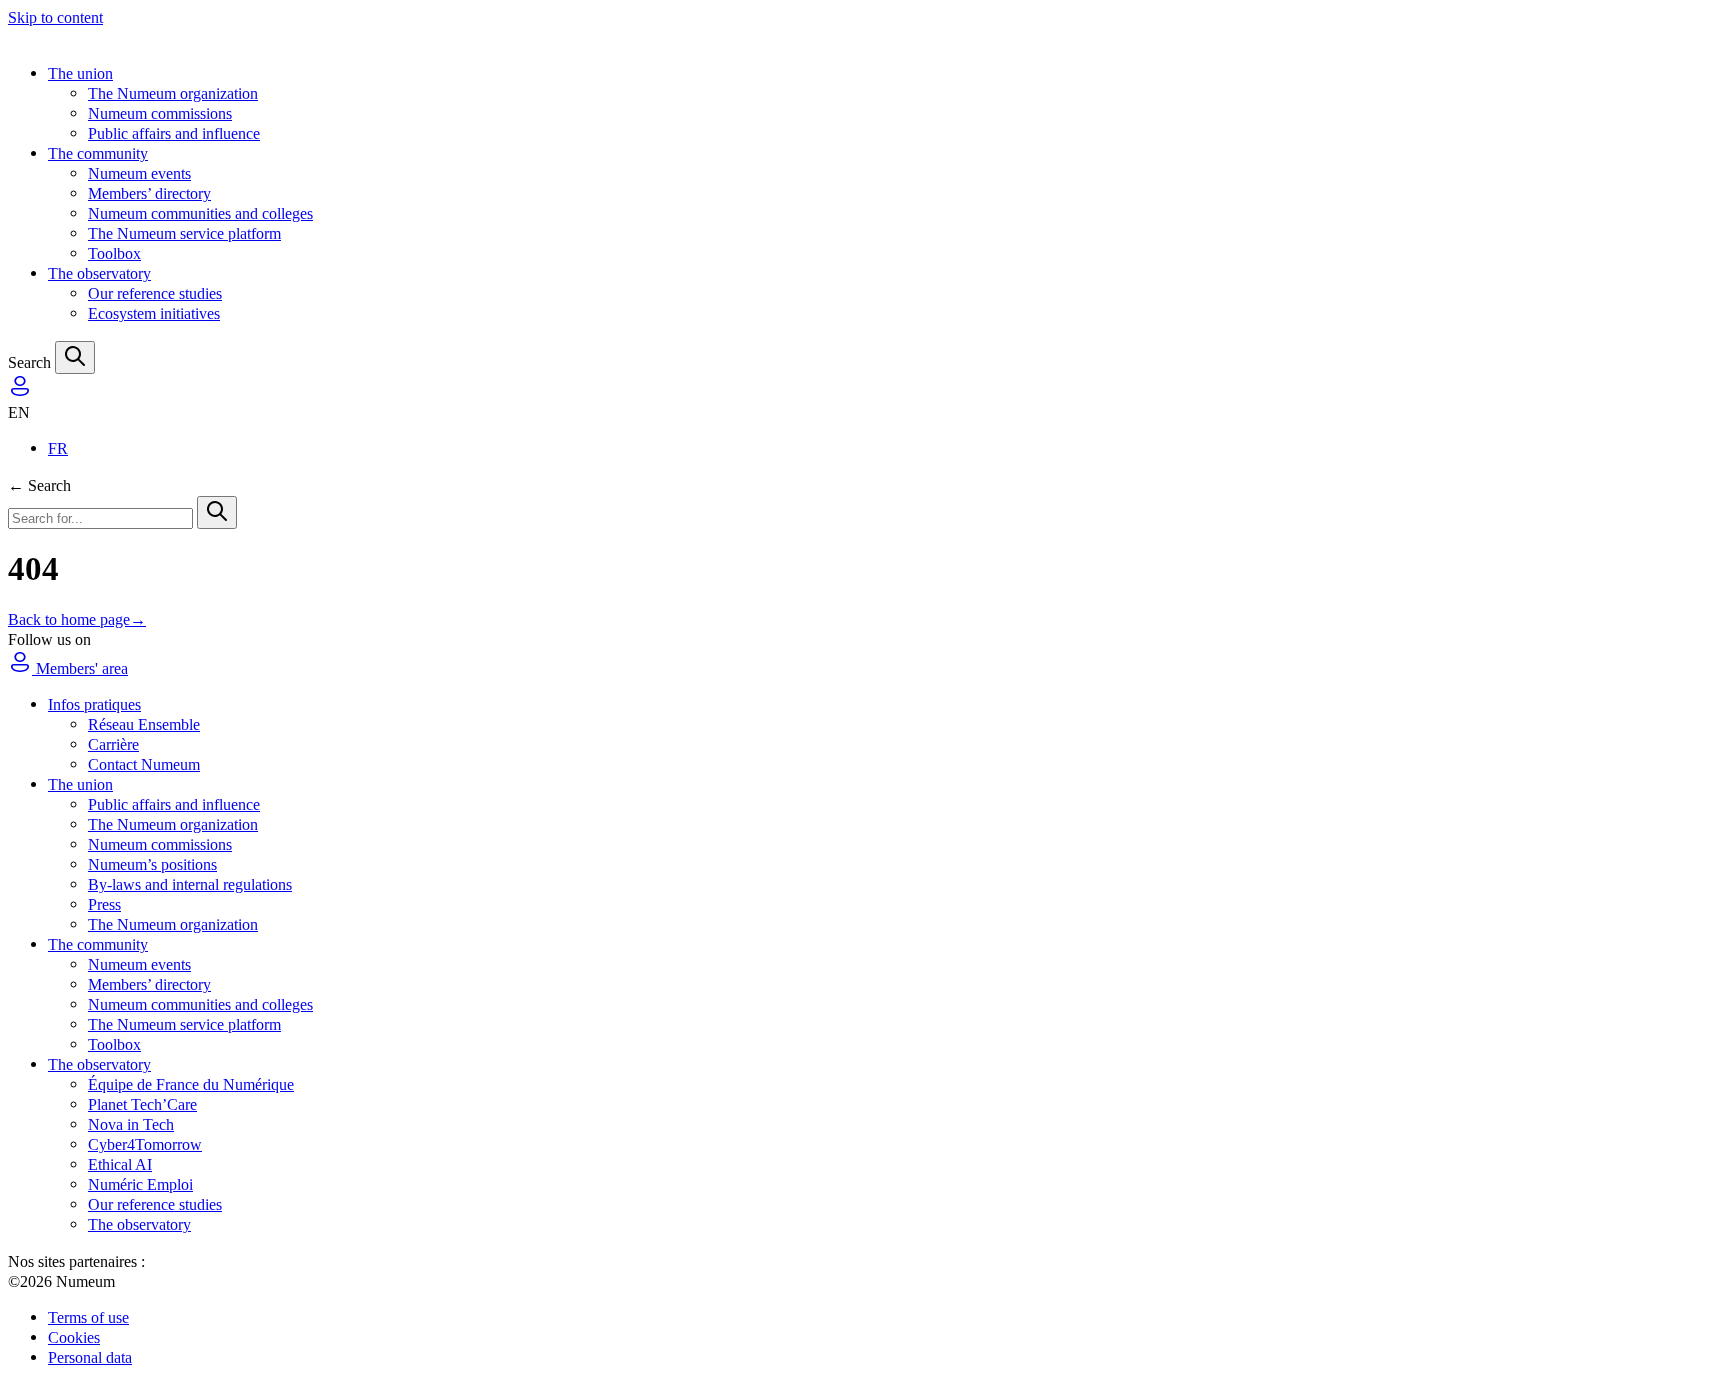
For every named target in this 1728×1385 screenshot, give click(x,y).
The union (80, 73)
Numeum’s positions (152, 864)
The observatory (99, 273)
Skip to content (55, 17)
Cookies (74, 1337)
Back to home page (77, 619)
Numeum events (139, 173)
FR (58, 448)
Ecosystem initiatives (154, 313)
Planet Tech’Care (142, 1104)
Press (104, 904)
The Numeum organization (173, 93)
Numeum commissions (160, 113)
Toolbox (114, 253)
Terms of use (88, 1317)
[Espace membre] (20, 392)
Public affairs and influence (174, 133)
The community (98, 153)
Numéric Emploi (140, 1184)
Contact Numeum (144, 764)
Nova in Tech (131, 1124)
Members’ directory (149, 193)
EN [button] (19, 412)
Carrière (113, 744)
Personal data (90, 1357)
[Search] (75, 357)
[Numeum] (864, 38)
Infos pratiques (94, 704)
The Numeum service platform (184, 233)
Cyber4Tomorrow (145, 1144)
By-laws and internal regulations (190, 884)
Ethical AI (120, 1164)
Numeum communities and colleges (200, 213)
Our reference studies (155, 293)
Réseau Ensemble (144, 724)
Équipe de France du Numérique (191, 1084)
